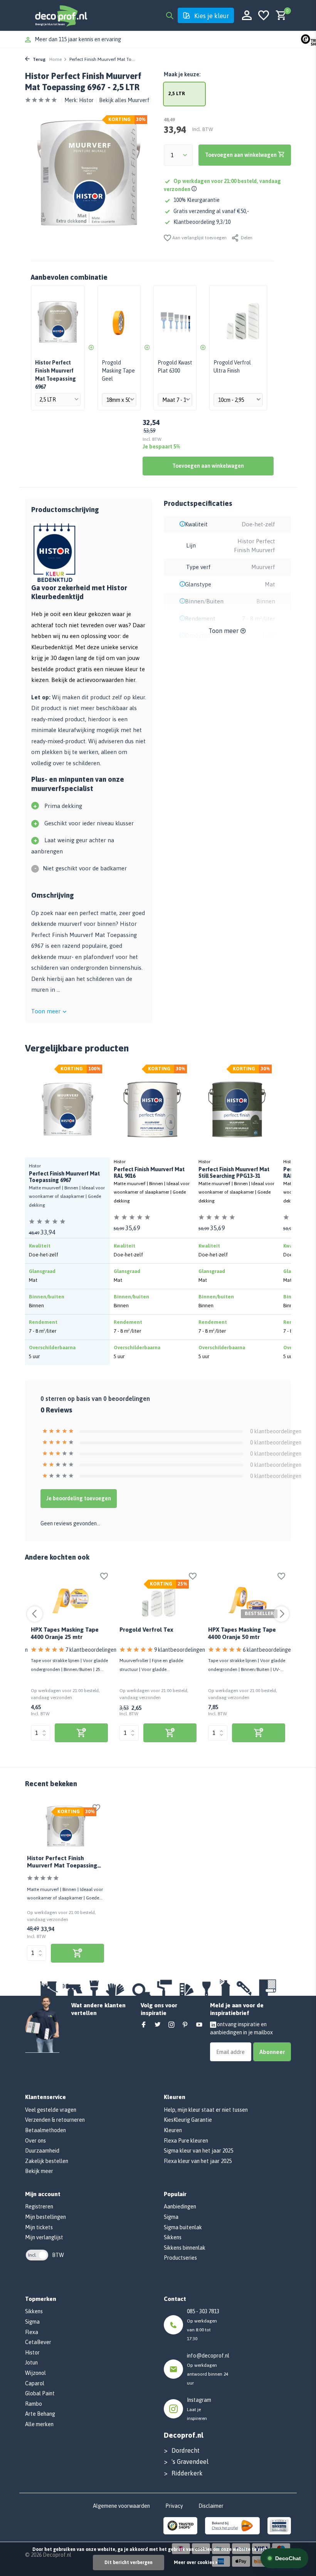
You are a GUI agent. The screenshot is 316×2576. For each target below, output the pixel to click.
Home (55, 59)
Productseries (180, 2258)
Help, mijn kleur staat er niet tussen (206, 2110)
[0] (279, 16)
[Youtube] (199, 2025)
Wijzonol (35, 2373)
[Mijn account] (247, 16)
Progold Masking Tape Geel (118, 371)
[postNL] (232, 2525)
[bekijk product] (81, 1733)
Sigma (171, 2217)
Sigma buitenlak (183, 2227)
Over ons (35, 2141)
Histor (86, 100)
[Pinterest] (185, 2025)
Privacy (174, 2506)
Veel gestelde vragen (51, 2110)
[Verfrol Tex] (158, 1599)
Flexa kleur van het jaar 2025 (198, 2161)
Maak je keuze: (182, 74)
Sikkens (173, 2237)
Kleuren (173, 2130)
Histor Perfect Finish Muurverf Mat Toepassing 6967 (62, 1863)
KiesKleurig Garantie (188, 2120)
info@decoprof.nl (208, 2356)
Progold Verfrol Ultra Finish (232, 367)
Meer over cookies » (196, 2563)
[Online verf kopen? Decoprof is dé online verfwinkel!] (61, 15)
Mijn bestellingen (45, 2217)
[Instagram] (171, 2025)
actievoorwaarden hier (106, 680)
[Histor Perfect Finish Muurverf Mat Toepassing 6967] (66, 1826)
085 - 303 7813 (203, 2311)
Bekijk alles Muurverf (124, 100)
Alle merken (39, 2424)
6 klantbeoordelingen (268, 1650)
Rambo (34, 2404)
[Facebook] (144, 2025)
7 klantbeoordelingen (91, 1650)
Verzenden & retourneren (55, 2120)
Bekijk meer (39, 2171)
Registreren (39, 2207)
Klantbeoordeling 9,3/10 (202, 222)
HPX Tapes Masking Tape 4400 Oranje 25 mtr (65, 1633)
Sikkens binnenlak (185, 2248)
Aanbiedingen (180, 2207)
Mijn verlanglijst (44, 2237)
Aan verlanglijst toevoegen (199, 238)
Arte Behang (40, 2414)
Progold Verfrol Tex (146, 1630)
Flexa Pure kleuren (186, 2141)
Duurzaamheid (42, 2151)
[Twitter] (158, 2025)
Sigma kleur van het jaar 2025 (198, 2151)
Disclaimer (211, 2506)
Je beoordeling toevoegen (79, 1498)
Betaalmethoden (45, 2130)
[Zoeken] (170, 15)
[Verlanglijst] (264, 16)
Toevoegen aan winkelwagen (208, 466)
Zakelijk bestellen (47, 2161)
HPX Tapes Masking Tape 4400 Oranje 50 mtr (242, 1633)
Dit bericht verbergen (129, 2563)
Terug (39, 59)
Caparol (35, 2383)
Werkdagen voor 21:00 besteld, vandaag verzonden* (97, 39)
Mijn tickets (39, 2227)
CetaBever (38, 2342)
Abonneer (272, 2052)
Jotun (31, 2363)
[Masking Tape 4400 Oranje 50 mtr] (247, 1599)
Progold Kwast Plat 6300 (175, 367)
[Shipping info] (195, 189)
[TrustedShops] (181, 2525)
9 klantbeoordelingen (180, 1650)
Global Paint (40, 2393)
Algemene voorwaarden (121, 2506)
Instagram (199, 2400)
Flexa (32, 2332)
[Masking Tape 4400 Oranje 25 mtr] (69, 1599)
